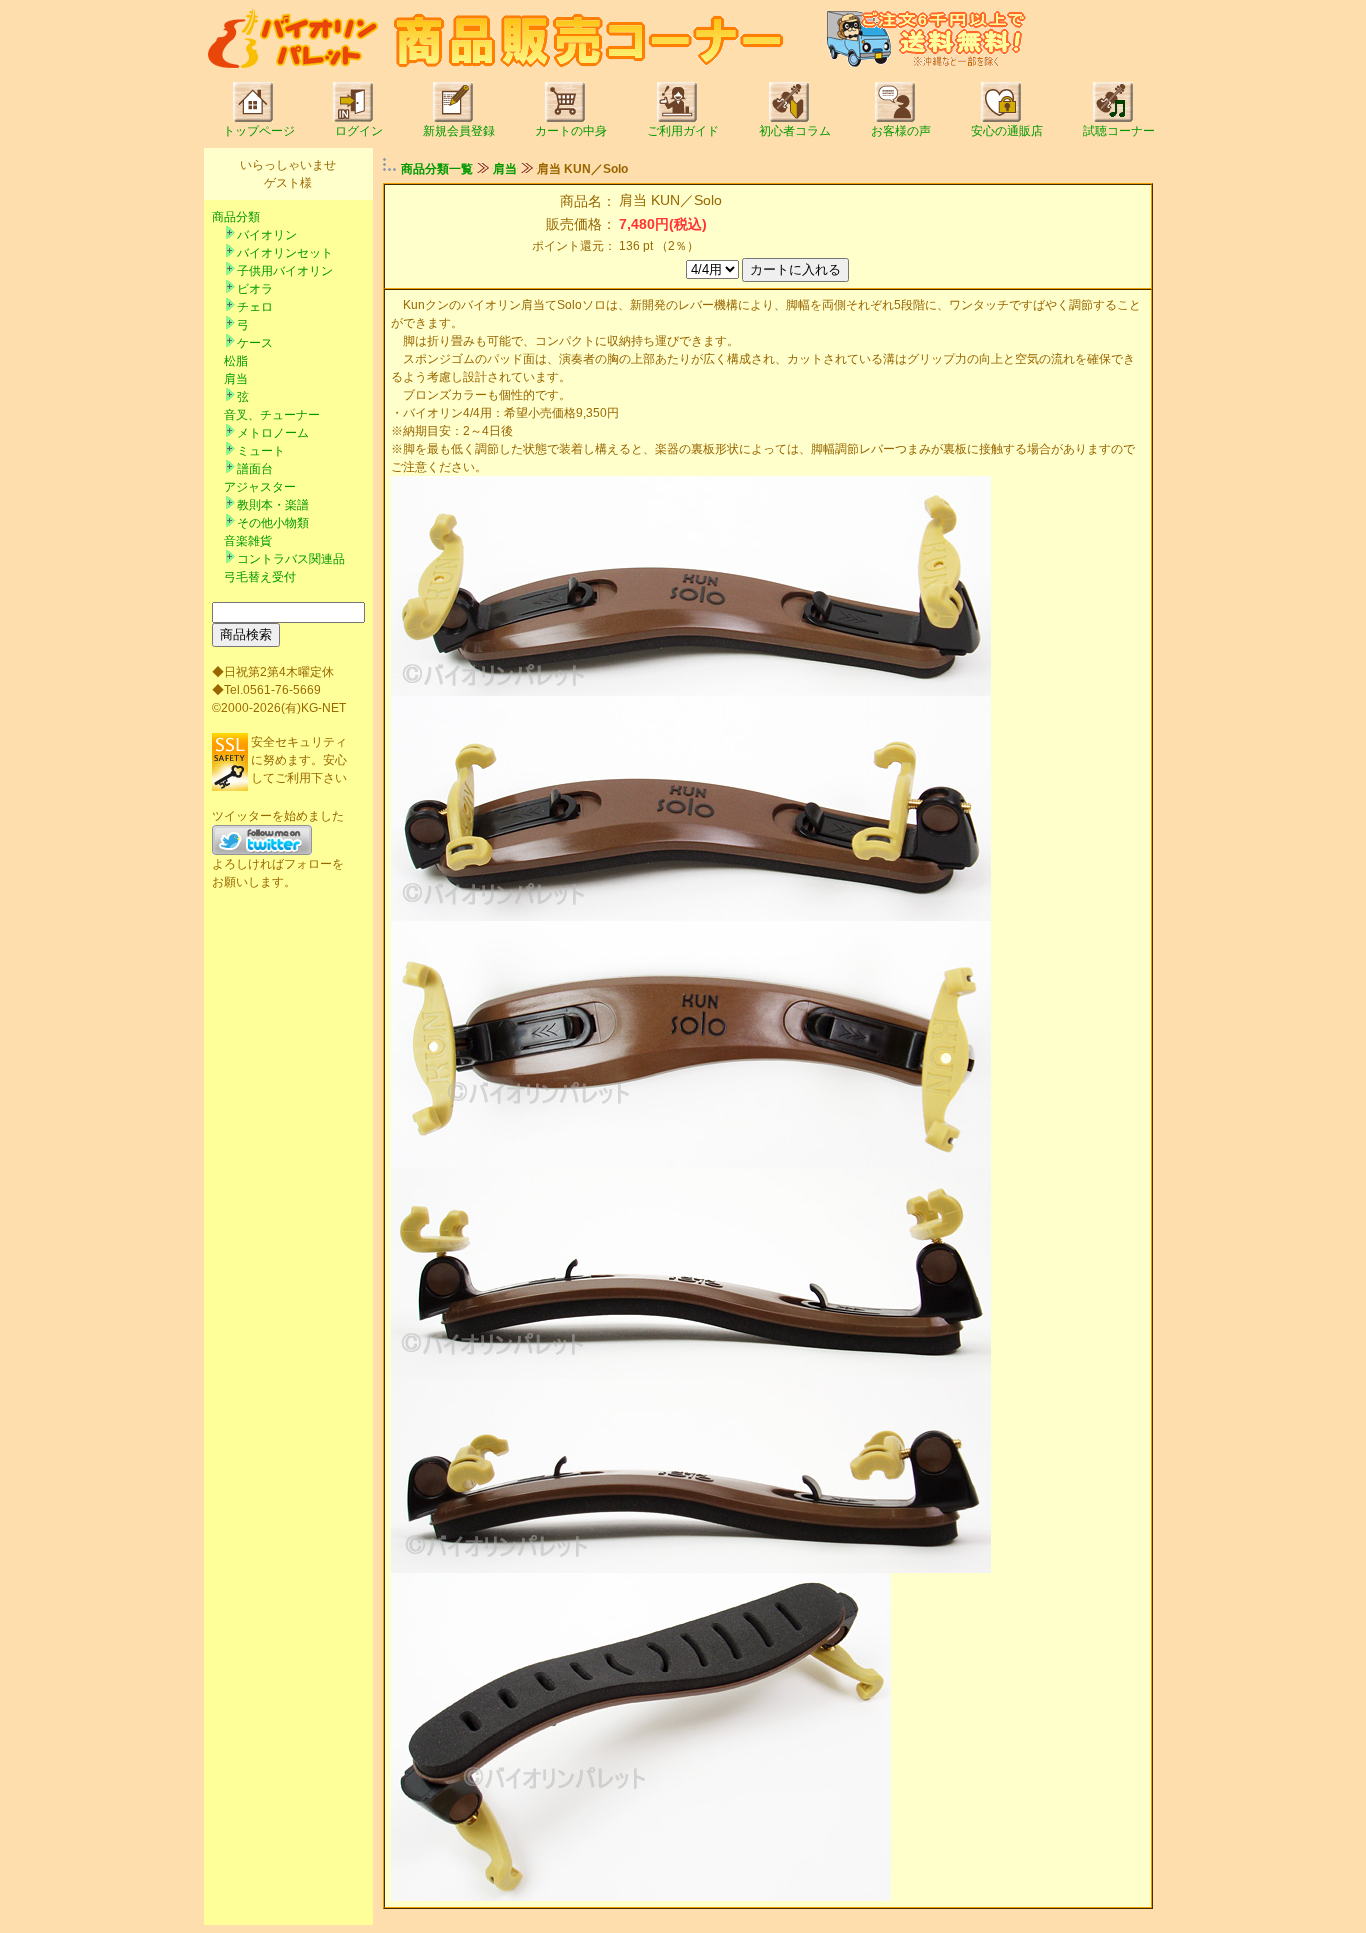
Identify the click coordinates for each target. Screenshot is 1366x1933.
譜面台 (255, 469)
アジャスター (260, 487)
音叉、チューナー (272, 415)
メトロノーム (273, 433)
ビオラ (255, 289)
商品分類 (236, 217)
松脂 (236, 361)
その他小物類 (273, 523)
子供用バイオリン (285, 271)
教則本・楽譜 (273, 505)
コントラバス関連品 (291, 559)
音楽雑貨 (248, 541)
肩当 (236, 379)
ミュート (261, 451)
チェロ (255, 307)
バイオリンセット (285, 253)
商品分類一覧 (437, 169)
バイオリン (267, 235)
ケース (255, 343)
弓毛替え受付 (260, 577)
